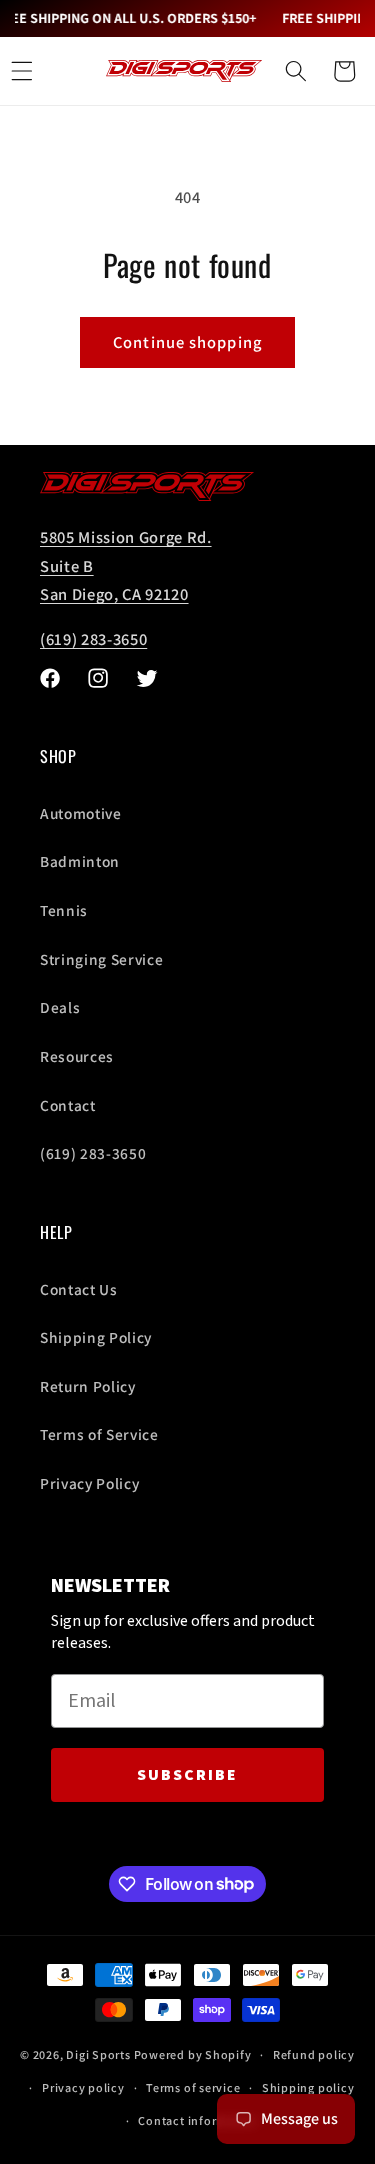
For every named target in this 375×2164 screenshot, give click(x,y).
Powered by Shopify (193, 2054)
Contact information (198, 2120)
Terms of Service (99, 1434)
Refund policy (314, 2054)
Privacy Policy (89, 1483)
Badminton (80, 861)
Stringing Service (101, 959)
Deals (60, 1007)
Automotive (81, 813)
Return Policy (88, 1386)
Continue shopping (187, 342)
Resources (77, 1056)
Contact (68, 1105)
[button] (296, 71)
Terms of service (193, 2087)
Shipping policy (308, 2087)
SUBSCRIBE (187, 1775)
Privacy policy (83, 2087)
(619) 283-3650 (93, 639)
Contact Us (79, 1289)
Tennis (64, 910)
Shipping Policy (96, 1337)
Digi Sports (98, 2054)
